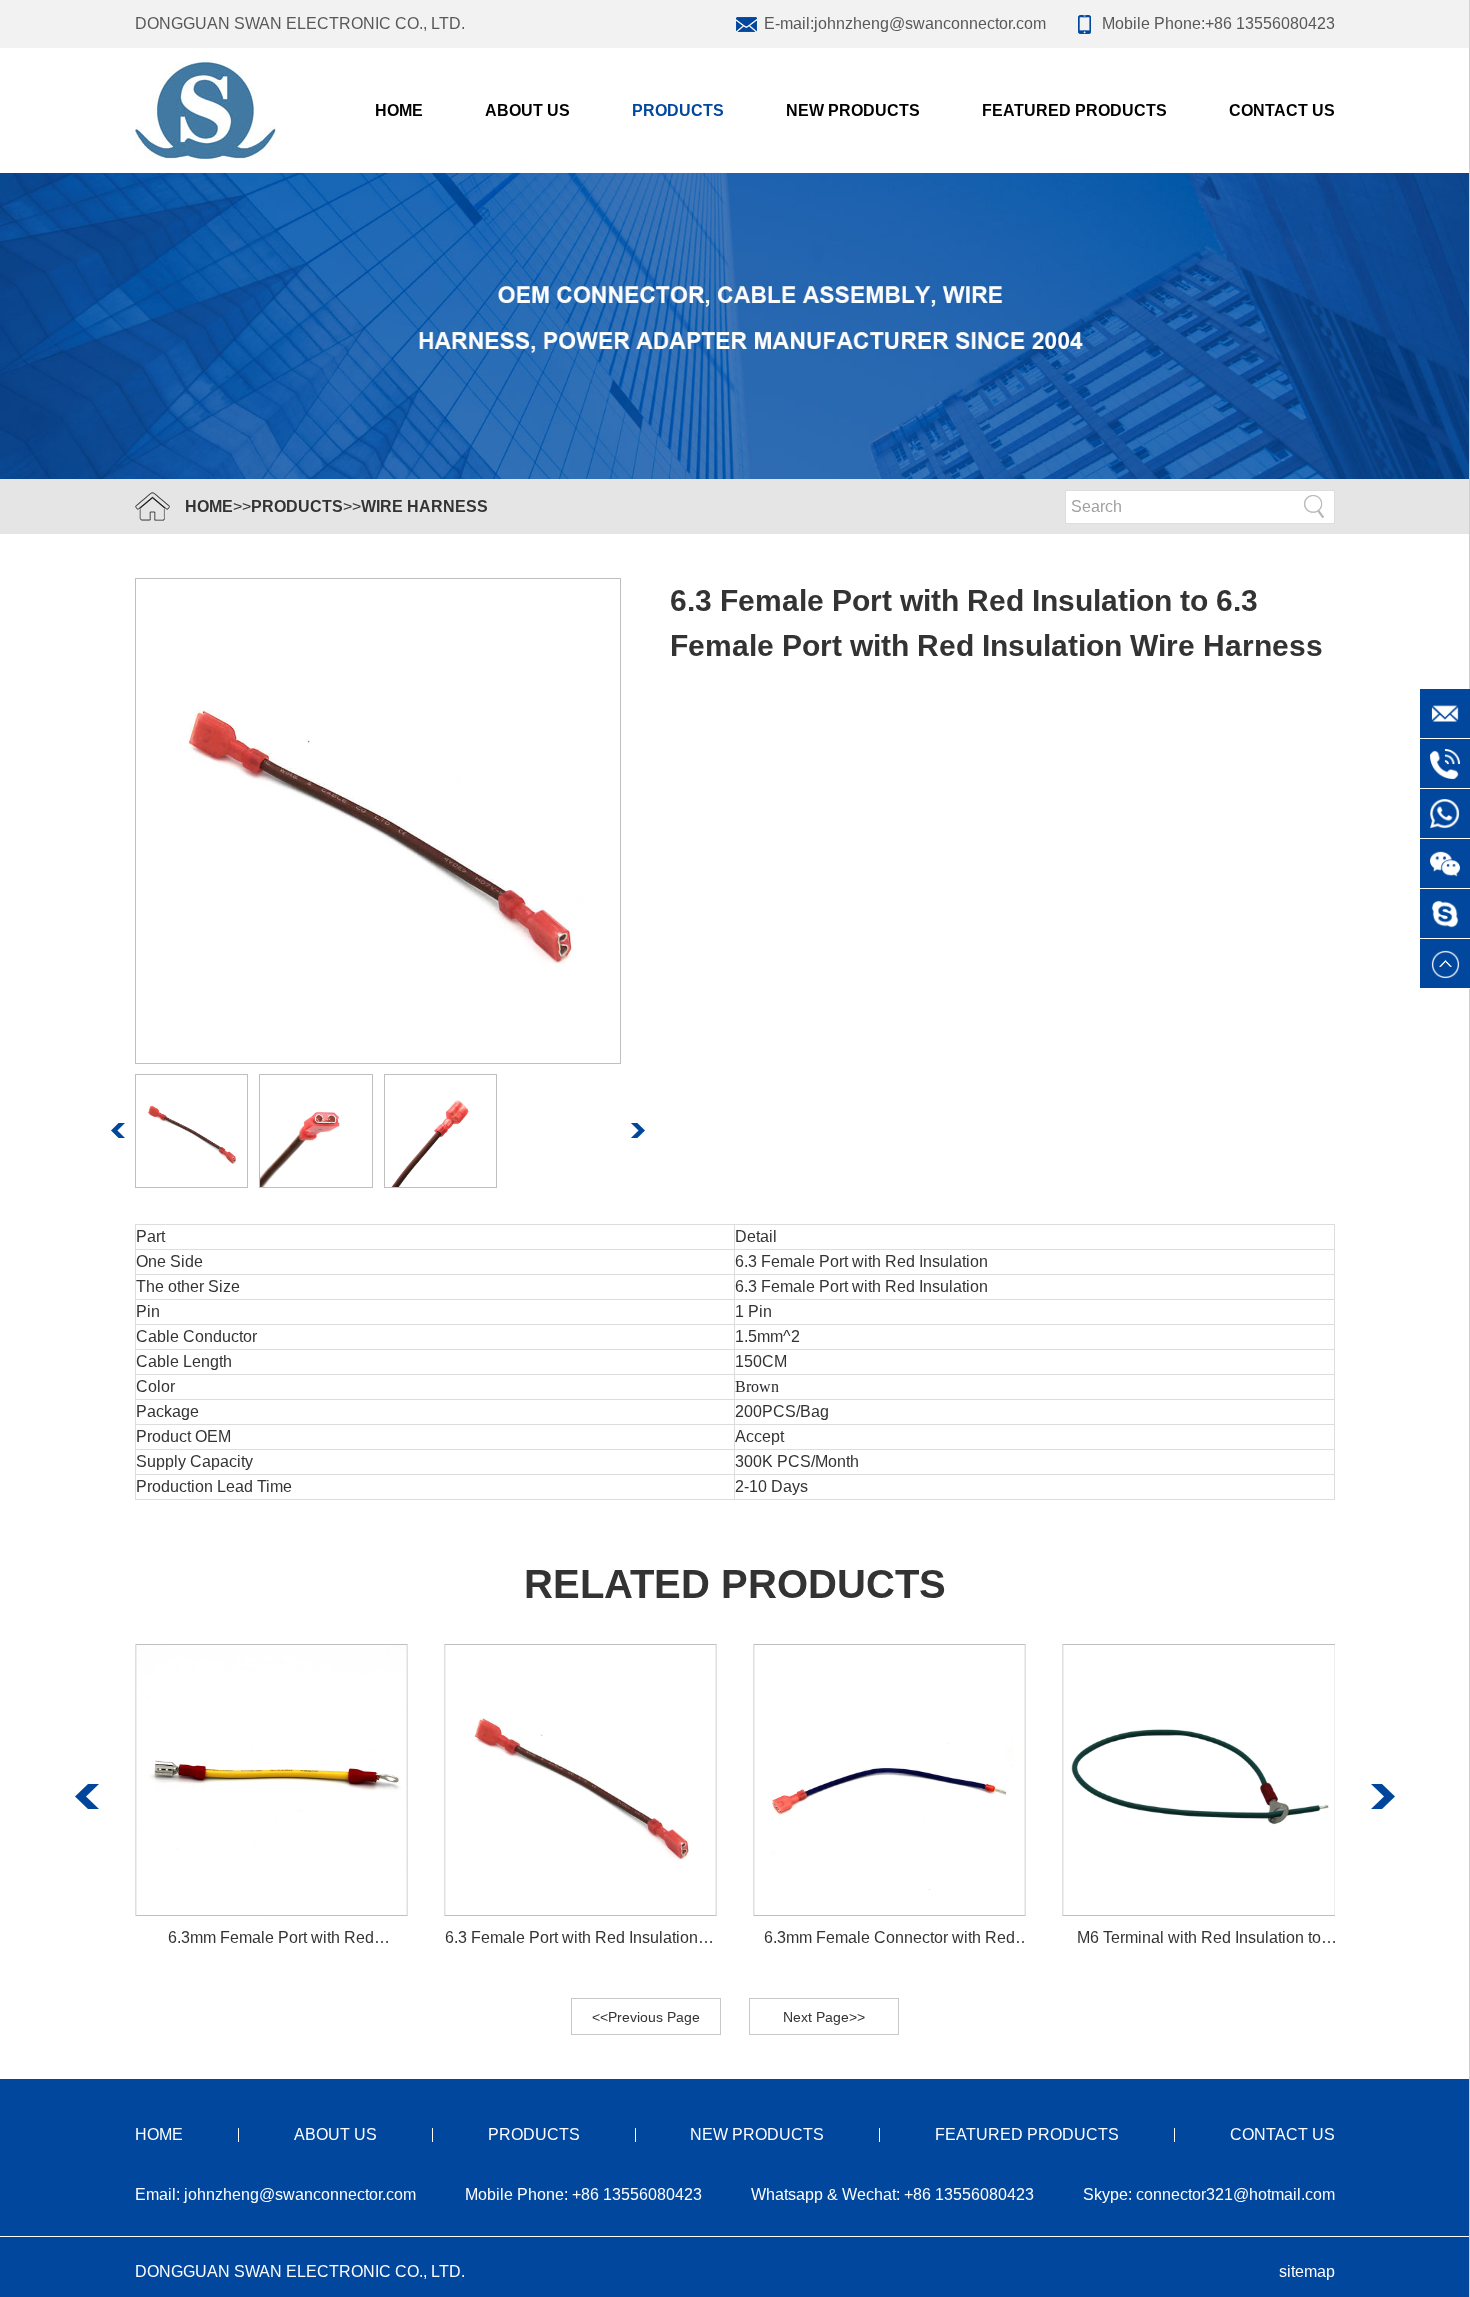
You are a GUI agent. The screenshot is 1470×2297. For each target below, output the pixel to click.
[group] (271, 1797)
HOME (209, 506)
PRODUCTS (678, 110)
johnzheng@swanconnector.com (930, 23)
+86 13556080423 (1270, 23)
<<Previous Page (646, 2017)
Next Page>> (824, 2017)
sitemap (1307, 2271)
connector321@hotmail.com (1235, 2194)
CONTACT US (1282, 110)
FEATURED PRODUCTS (1074, 110)
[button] (118, 1130)
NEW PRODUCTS (853, 110)
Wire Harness (424, 506)
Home (399, 110)
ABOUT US (527, 110)
